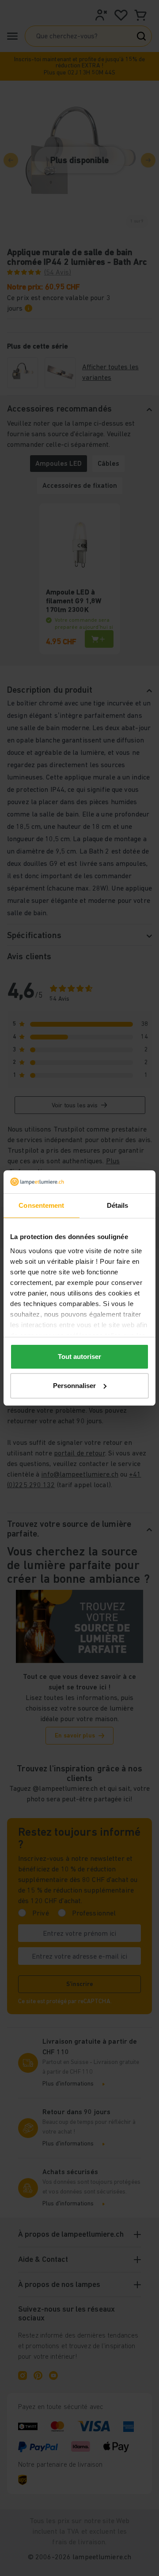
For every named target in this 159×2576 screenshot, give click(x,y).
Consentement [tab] (41, 1205)
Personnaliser (74, 1386)
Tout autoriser (79, 1357)
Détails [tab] (118, 1205)
